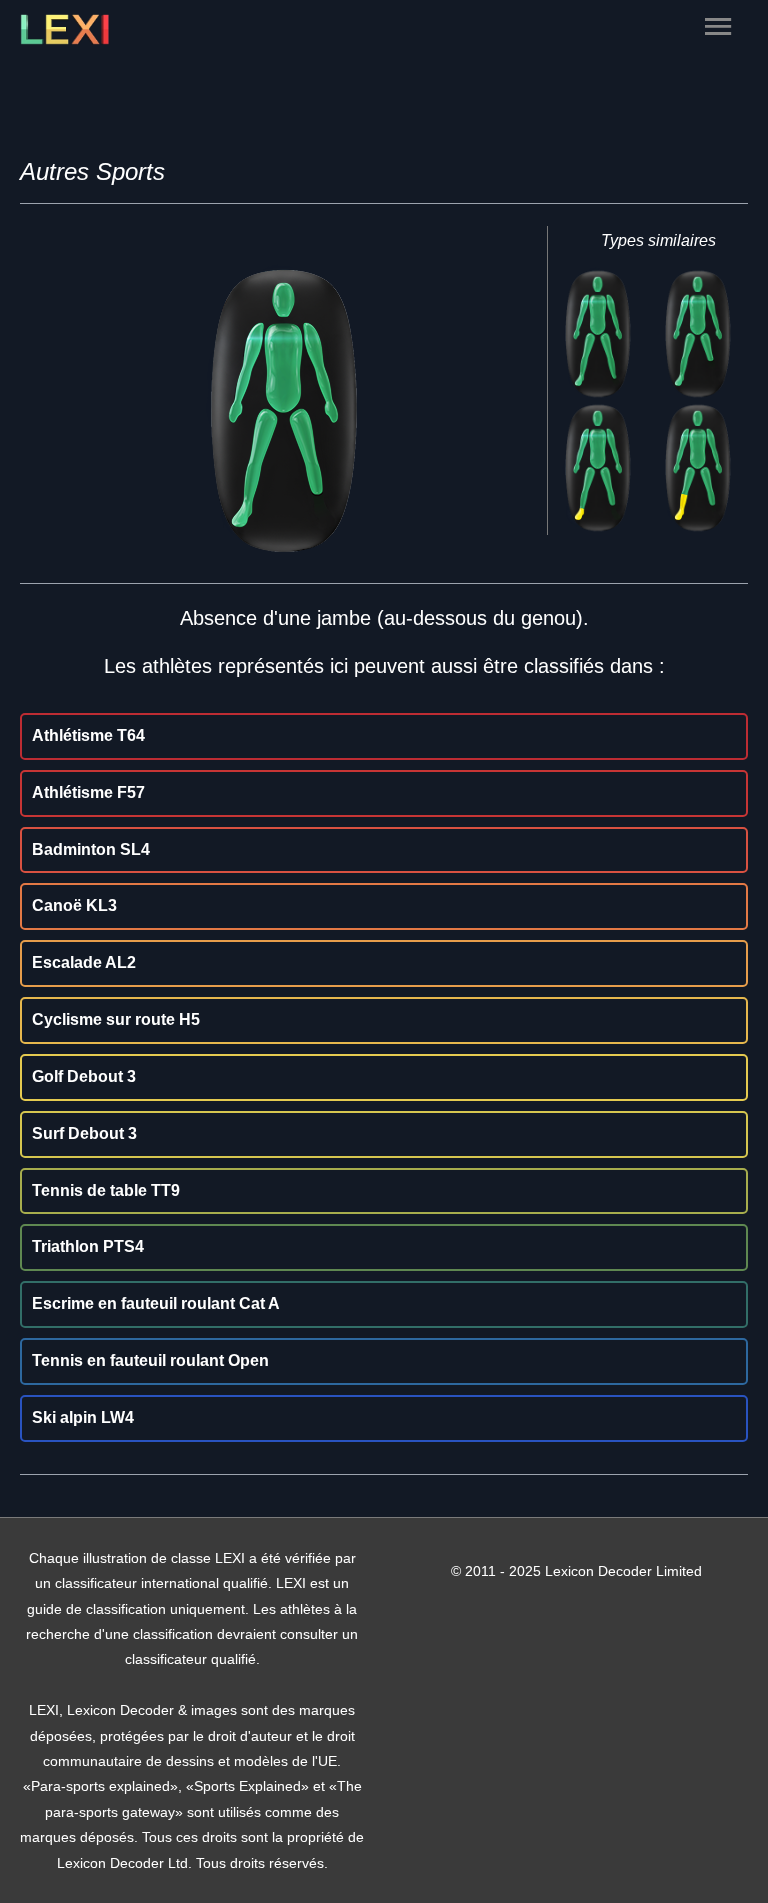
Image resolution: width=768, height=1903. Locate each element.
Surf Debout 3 (84, 1133)
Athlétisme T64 (88, 735)
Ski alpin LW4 (83, 1417)
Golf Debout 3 (84, 1076)
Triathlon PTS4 (88, 1246)
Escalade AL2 (84, 962)
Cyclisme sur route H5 (116, 1019)
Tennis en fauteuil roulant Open (150, 1360)
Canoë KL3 (74, 905)
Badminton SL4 (91, 849)
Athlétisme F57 (88, 792)
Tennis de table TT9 (106, 1190)
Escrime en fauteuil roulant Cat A (156, 1303)
